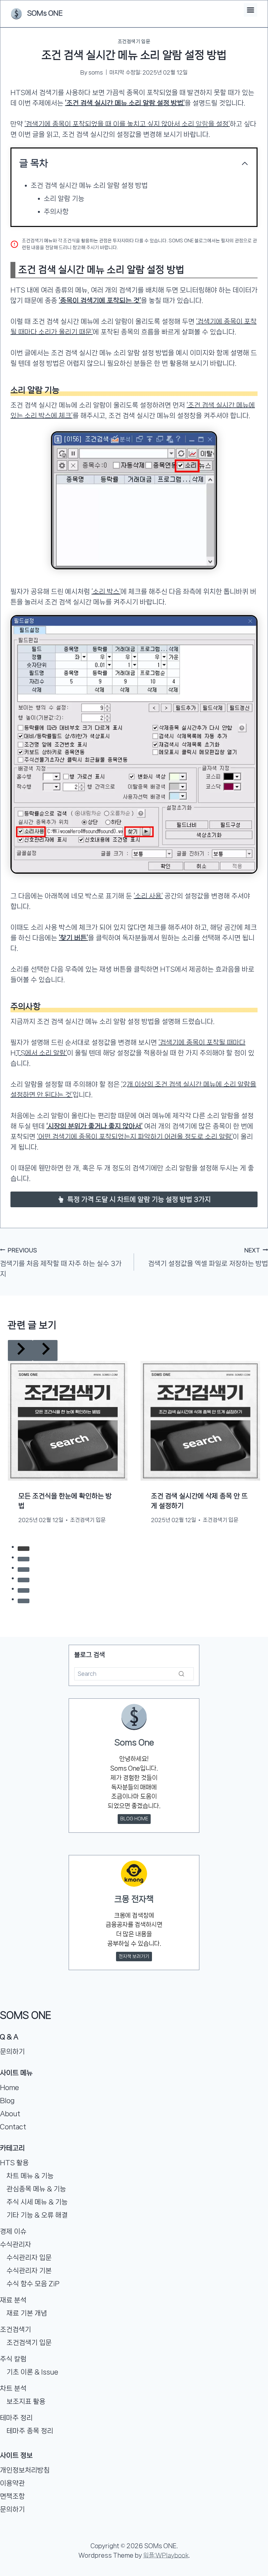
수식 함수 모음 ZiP (33, 2284)
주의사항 (56, 212)
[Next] (250, 1430)
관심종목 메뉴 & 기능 (36, 2189)
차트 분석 (13, 2388)
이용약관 (12, 2483)
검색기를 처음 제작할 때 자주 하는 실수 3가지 (61, 1262)
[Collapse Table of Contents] (245, 163)
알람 (202, 124)
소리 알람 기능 (64, 198)
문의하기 (12, 2052)
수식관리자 (16, 2244)
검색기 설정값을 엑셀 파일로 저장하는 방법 (208, 1257)
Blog (7, 2101)
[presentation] (68, 1400)
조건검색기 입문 (134, 42)
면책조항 (12, 2496)
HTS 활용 (14, 2163)
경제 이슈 (13, 2231)
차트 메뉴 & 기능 (30, 2176)
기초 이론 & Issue (32, 2372)
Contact (13, 2127)
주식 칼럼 (13, 2359)
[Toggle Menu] (251, 10)
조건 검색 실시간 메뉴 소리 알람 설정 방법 (89, 185)
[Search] (181, 1590)
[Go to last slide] (18, 1430)
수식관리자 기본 (29, 2271)
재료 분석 (13, 2300)
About (10, 2114)
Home (9, 2087)
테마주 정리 (16, 2418)
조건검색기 (16, 2329)
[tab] (121, 1526)
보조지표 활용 (26, 2401)
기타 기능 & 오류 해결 (37, 2215)
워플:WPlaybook (166, 2555)
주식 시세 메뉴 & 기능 (37, 2202)
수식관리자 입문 (29, 2258)
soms (96, 72)
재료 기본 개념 (27, 2313)
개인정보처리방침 (25, 2470)
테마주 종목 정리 (30, 2431)
